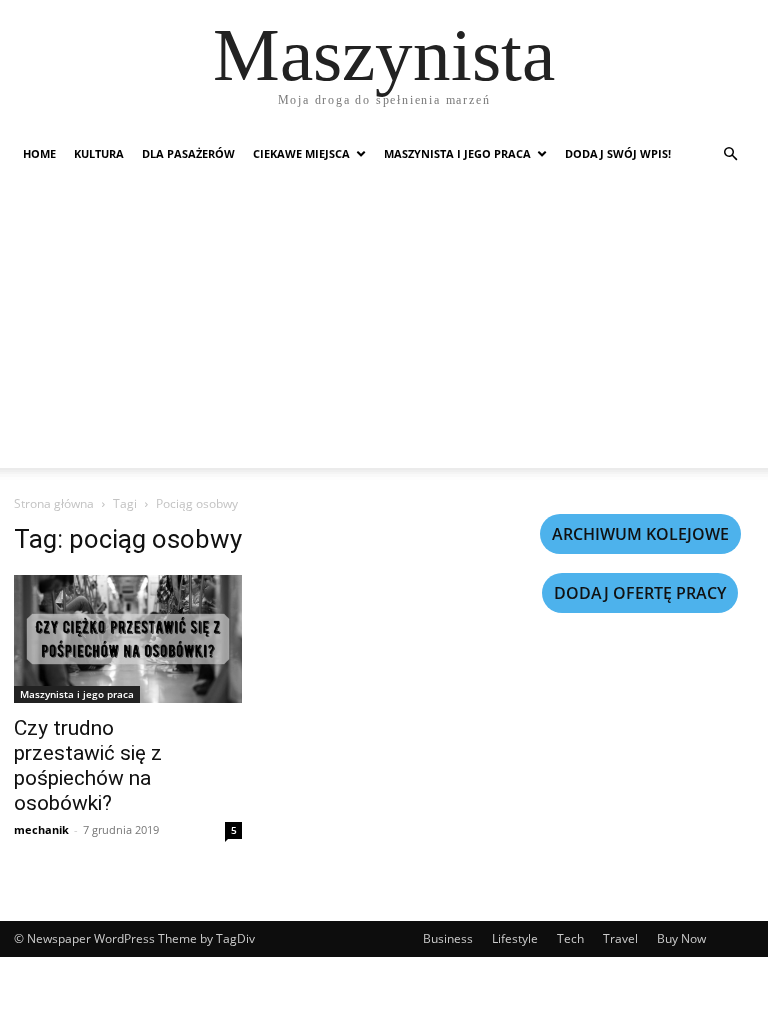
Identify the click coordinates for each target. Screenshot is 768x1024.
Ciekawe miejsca (301, 153)
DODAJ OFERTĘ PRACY (640, 593)
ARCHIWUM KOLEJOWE (640, 534)
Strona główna (54, 503)
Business (448, 938)
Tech (570, 938)
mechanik (41, 829)
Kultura (99, 153)
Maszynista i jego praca (457, 153)
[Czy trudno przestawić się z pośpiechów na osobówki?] (128, 639)
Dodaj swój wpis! (618, 153)
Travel (620, 938)
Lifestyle (515, 938)
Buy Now (681, 938)
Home (39, 153)
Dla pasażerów (188, 153)
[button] (730, 154)
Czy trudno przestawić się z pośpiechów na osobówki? (88, 765)
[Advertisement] (384, 328)
